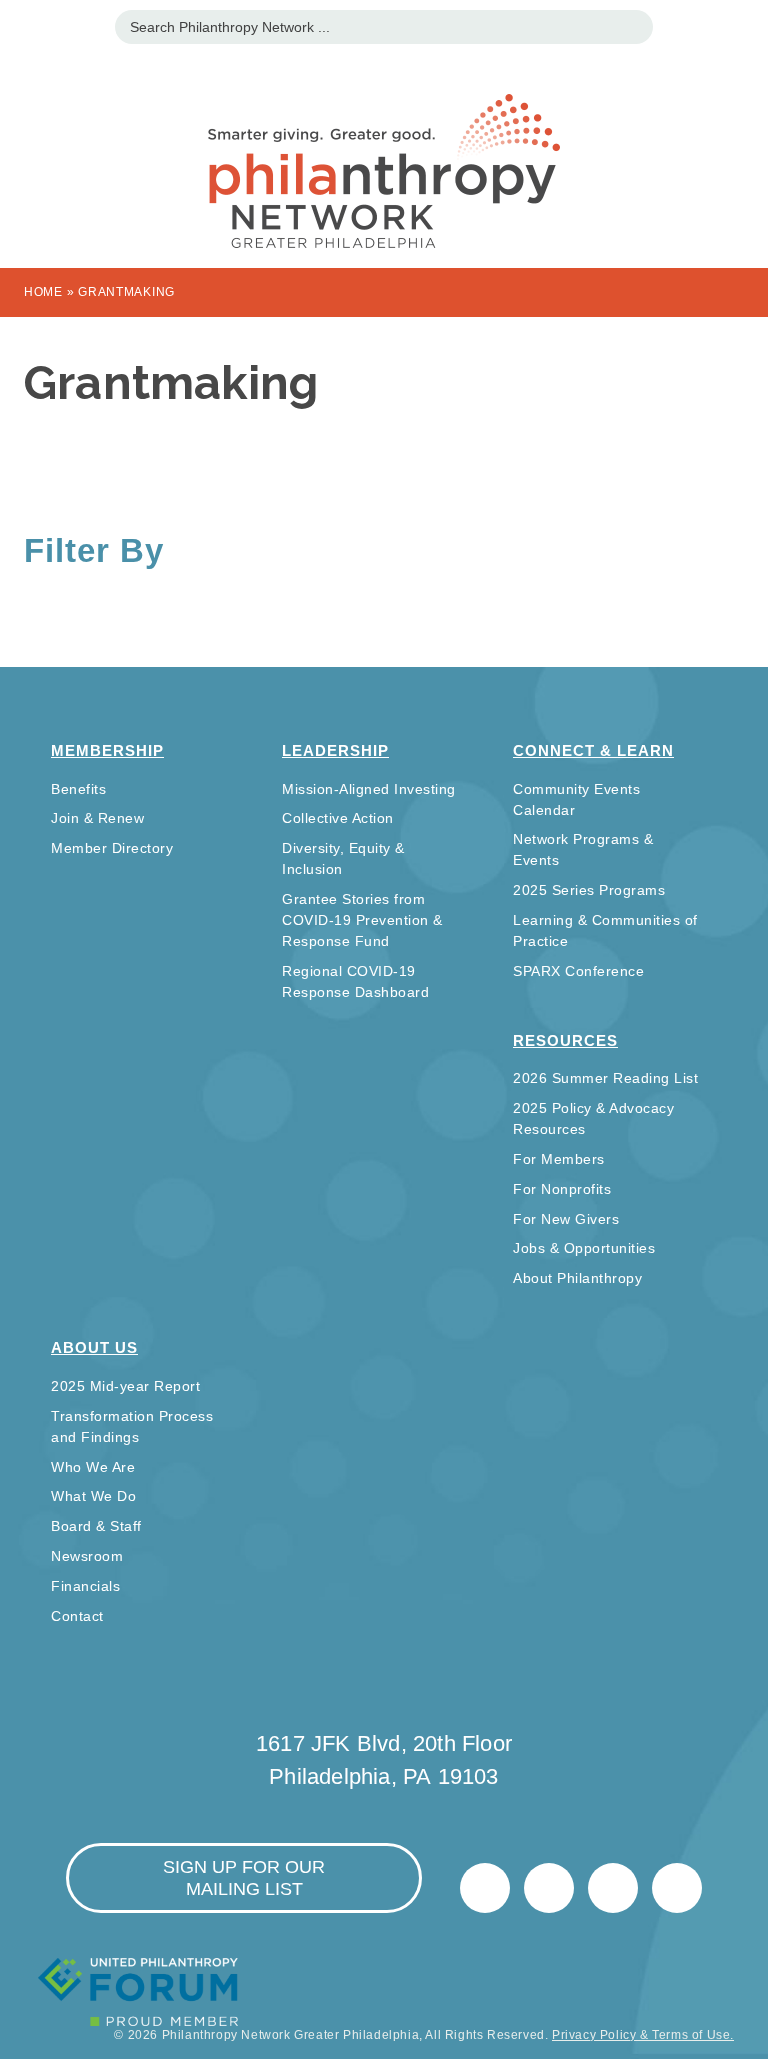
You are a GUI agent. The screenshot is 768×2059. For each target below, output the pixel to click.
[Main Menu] (25, 24)
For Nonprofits (562, 1189)
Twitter (485, 1888)
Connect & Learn (593, 750)
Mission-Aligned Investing (369, 789)
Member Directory (112, 848)
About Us (94, 1347)
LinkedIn (549, 1888)
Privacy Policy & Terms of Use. (643, 2035)
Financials (85, 1586)
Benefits (78, 789)
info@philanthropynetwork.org (613, 1888)
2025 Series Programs (589, 890)
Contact (77, 1616)
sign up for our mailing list (244, 1878)
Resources (565, 1040)
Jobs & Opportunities (584, 1248)
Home (43, 292)
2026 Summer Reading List (605, 1078)
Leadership (335, 750)
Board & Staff (96, 1526)
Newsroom (87, 1556)
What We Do (93, 1496)
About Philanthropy (577, 1278)
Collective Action (338, 818)
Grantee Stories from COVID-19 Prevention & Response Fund (362, 920)
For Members (559, 1159)
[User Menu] (742, 24)
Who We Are (93, 1467)
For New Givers (566, 1219)
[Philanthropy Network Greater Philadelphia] (384, 146)
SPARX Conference (578, 971)
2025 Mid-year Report (125, 1386)
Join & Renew (97, 818)
